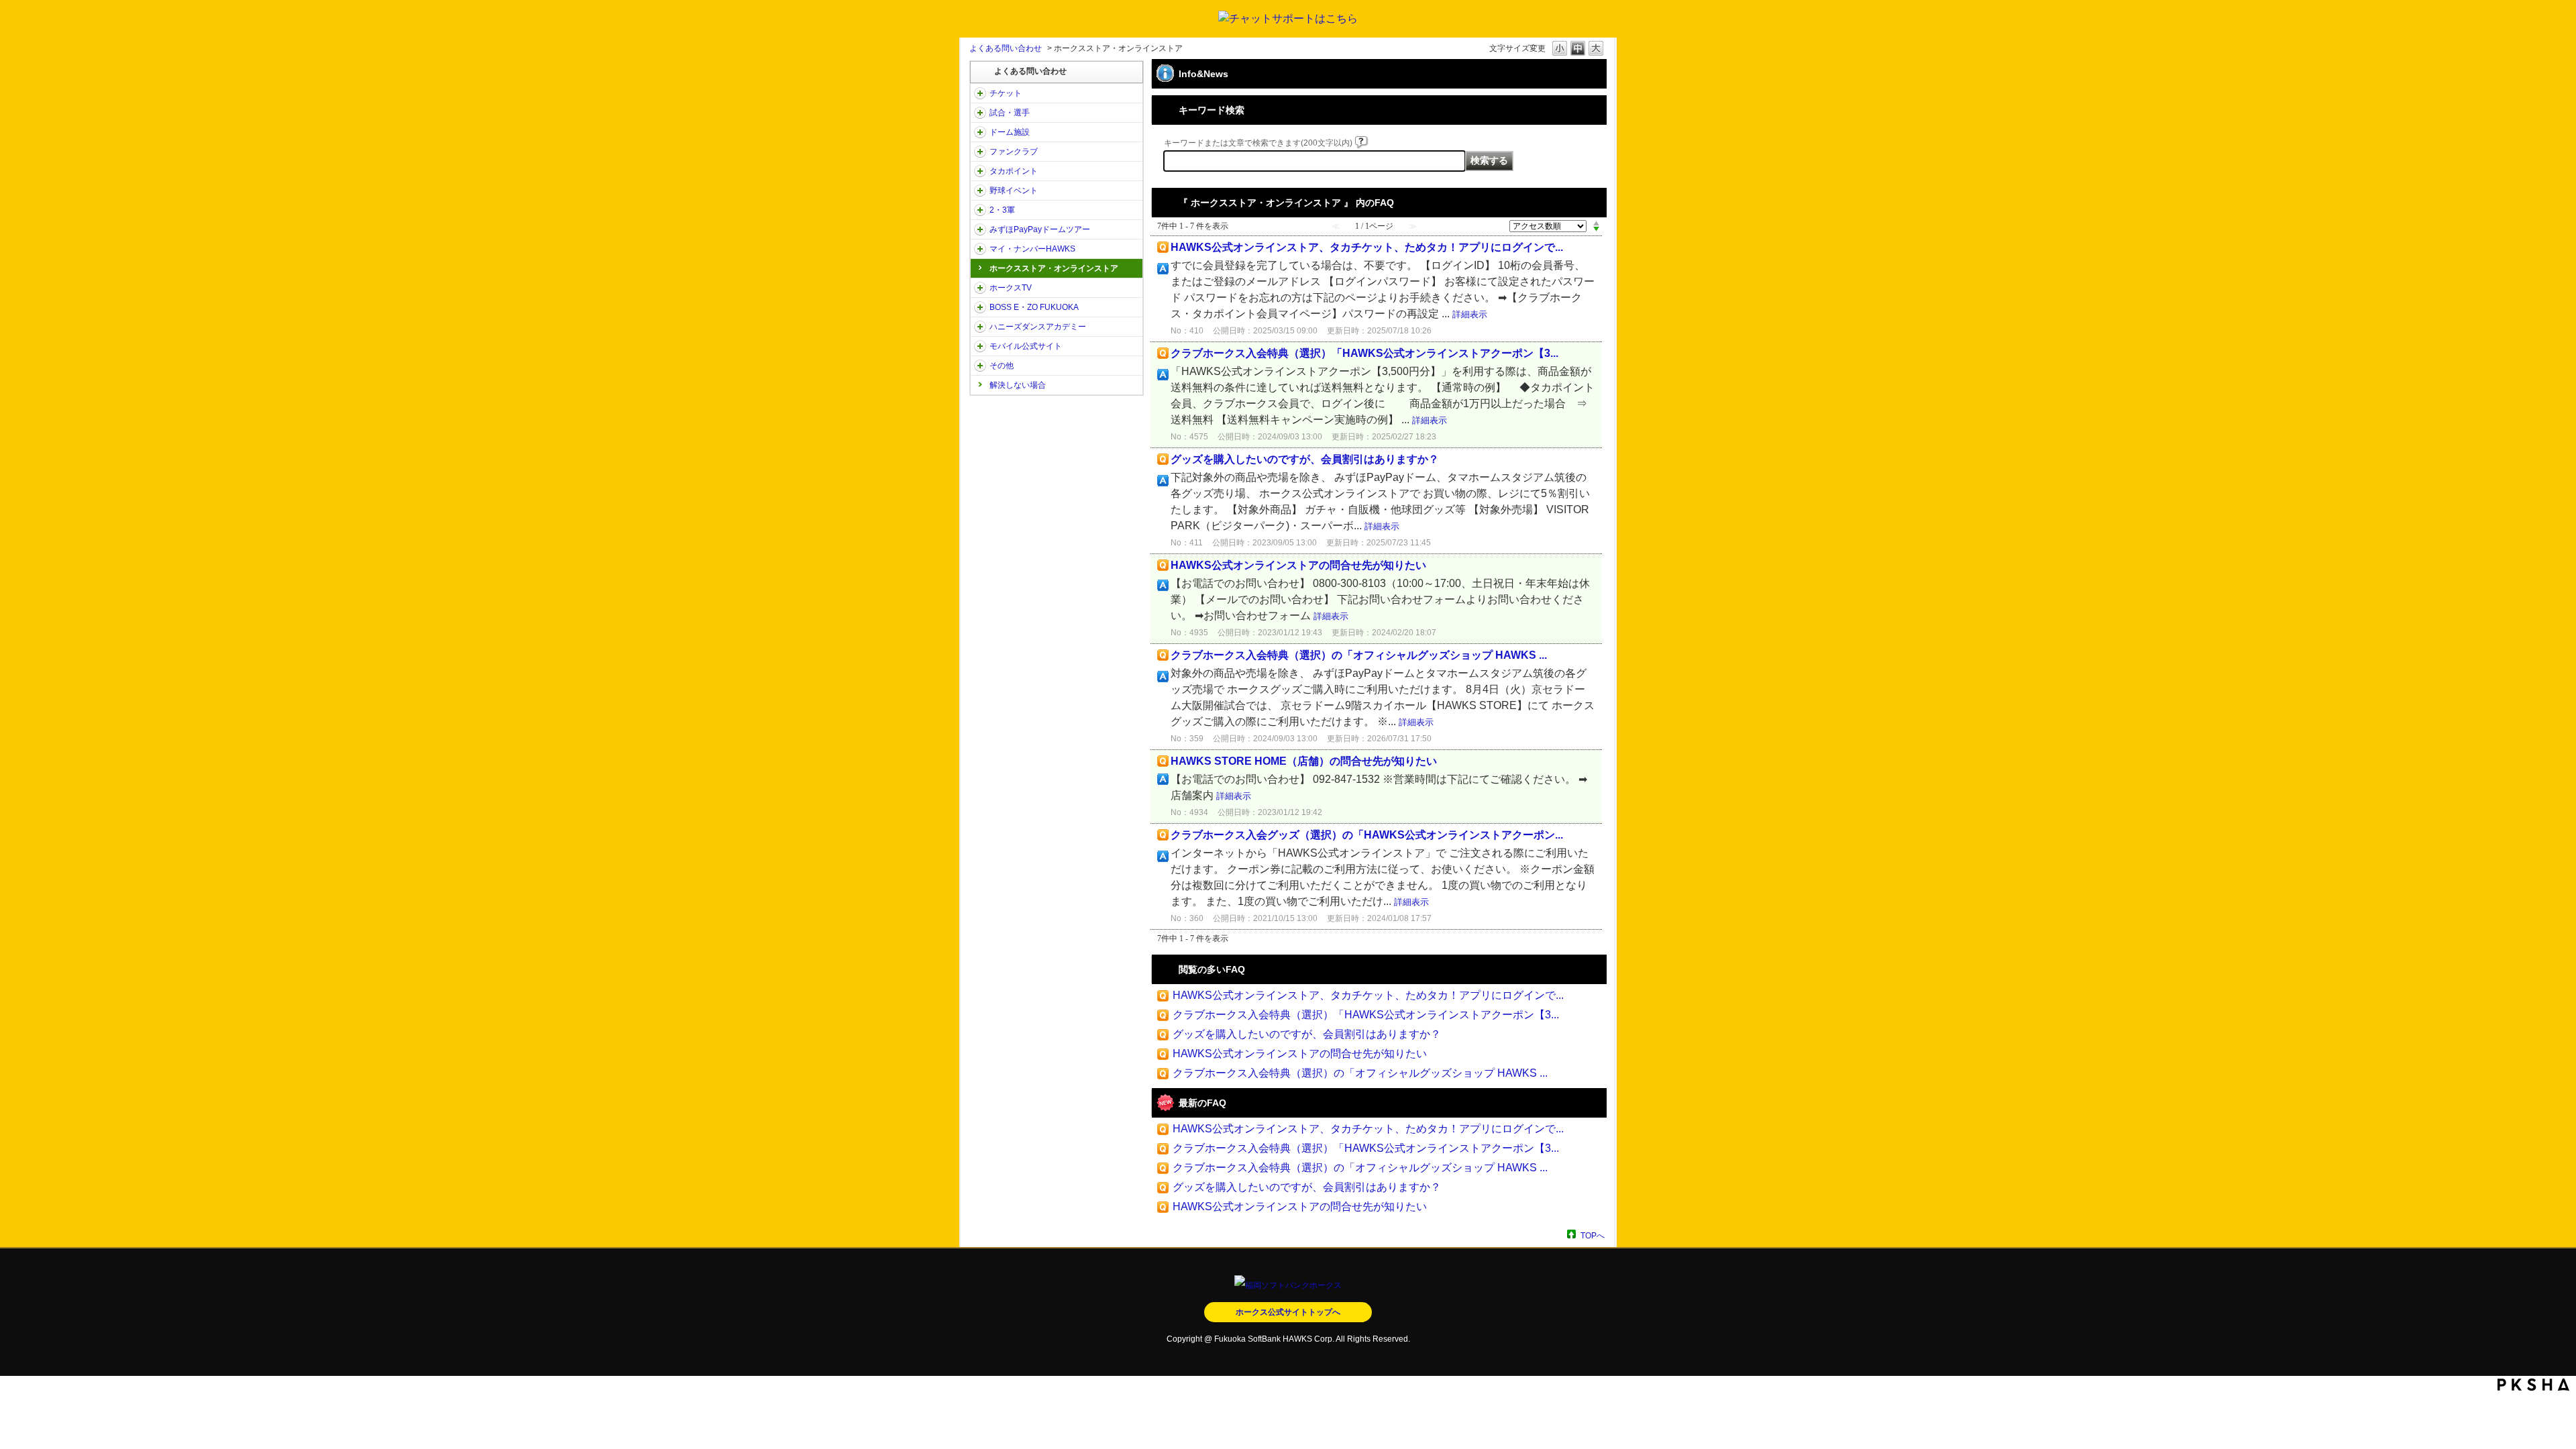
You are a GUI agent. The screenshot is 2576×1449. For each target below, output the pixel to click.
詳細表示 (1470, 314)
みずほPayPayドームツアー (1040, 229)
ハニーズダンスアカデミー (1038, 327)
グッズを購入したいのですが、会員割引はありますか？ (1305, 459)
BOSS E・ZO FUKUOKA (1034, 307)
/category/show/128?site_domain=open (980, 307)
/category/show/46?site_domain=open (980, 249)
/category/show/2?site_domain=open (980, 93)
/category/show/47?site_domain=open (980, 327)
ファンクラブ (1014, 152)
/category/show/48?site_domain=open (980, 346)
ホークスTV (1011, 288)
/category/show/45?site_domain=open (980, 229)
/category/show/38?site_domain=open (980, 113)
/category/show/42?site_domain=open (980, 191)
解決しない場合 (1018, 385)
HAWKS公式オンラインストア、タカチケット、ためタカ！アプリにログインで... (1367, 247)
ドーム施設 (1010, 132)
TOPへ (1593, 1235)
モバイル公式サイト (1026, 346)
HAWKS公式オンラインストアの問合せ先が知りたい (1298, 565)
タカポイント (1014, 171)
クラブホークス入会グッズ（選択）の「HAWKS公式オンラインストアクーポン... (1367, 835)
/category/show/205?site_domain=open (980, 288)
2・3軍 (1002, 210)
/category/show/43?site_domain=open (980, 210)
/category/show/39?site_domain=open (980, 132)
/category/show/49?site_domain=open (980, 366)
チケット (1006, 93)
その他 (1002, 366)
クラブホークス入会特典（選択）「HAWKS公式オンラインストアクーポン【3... (1364, 353)
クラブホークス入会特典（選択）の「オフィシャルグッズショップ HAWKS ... (1359, 655)
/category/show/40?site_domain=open (980, 152)
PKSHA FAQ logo (2533, 1385)
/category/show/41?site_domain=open (980, 171)
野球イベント (1014, 191)
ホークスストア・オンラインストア (1054, 268)
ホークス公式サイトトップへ (1288, 1312)
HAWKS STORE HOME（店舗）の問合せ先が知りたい (1304, 761)
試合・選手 (1010, 113)
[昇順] (1596, 223)
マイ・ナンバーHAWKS (1032, 249)
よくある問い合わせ (1006, 48)
